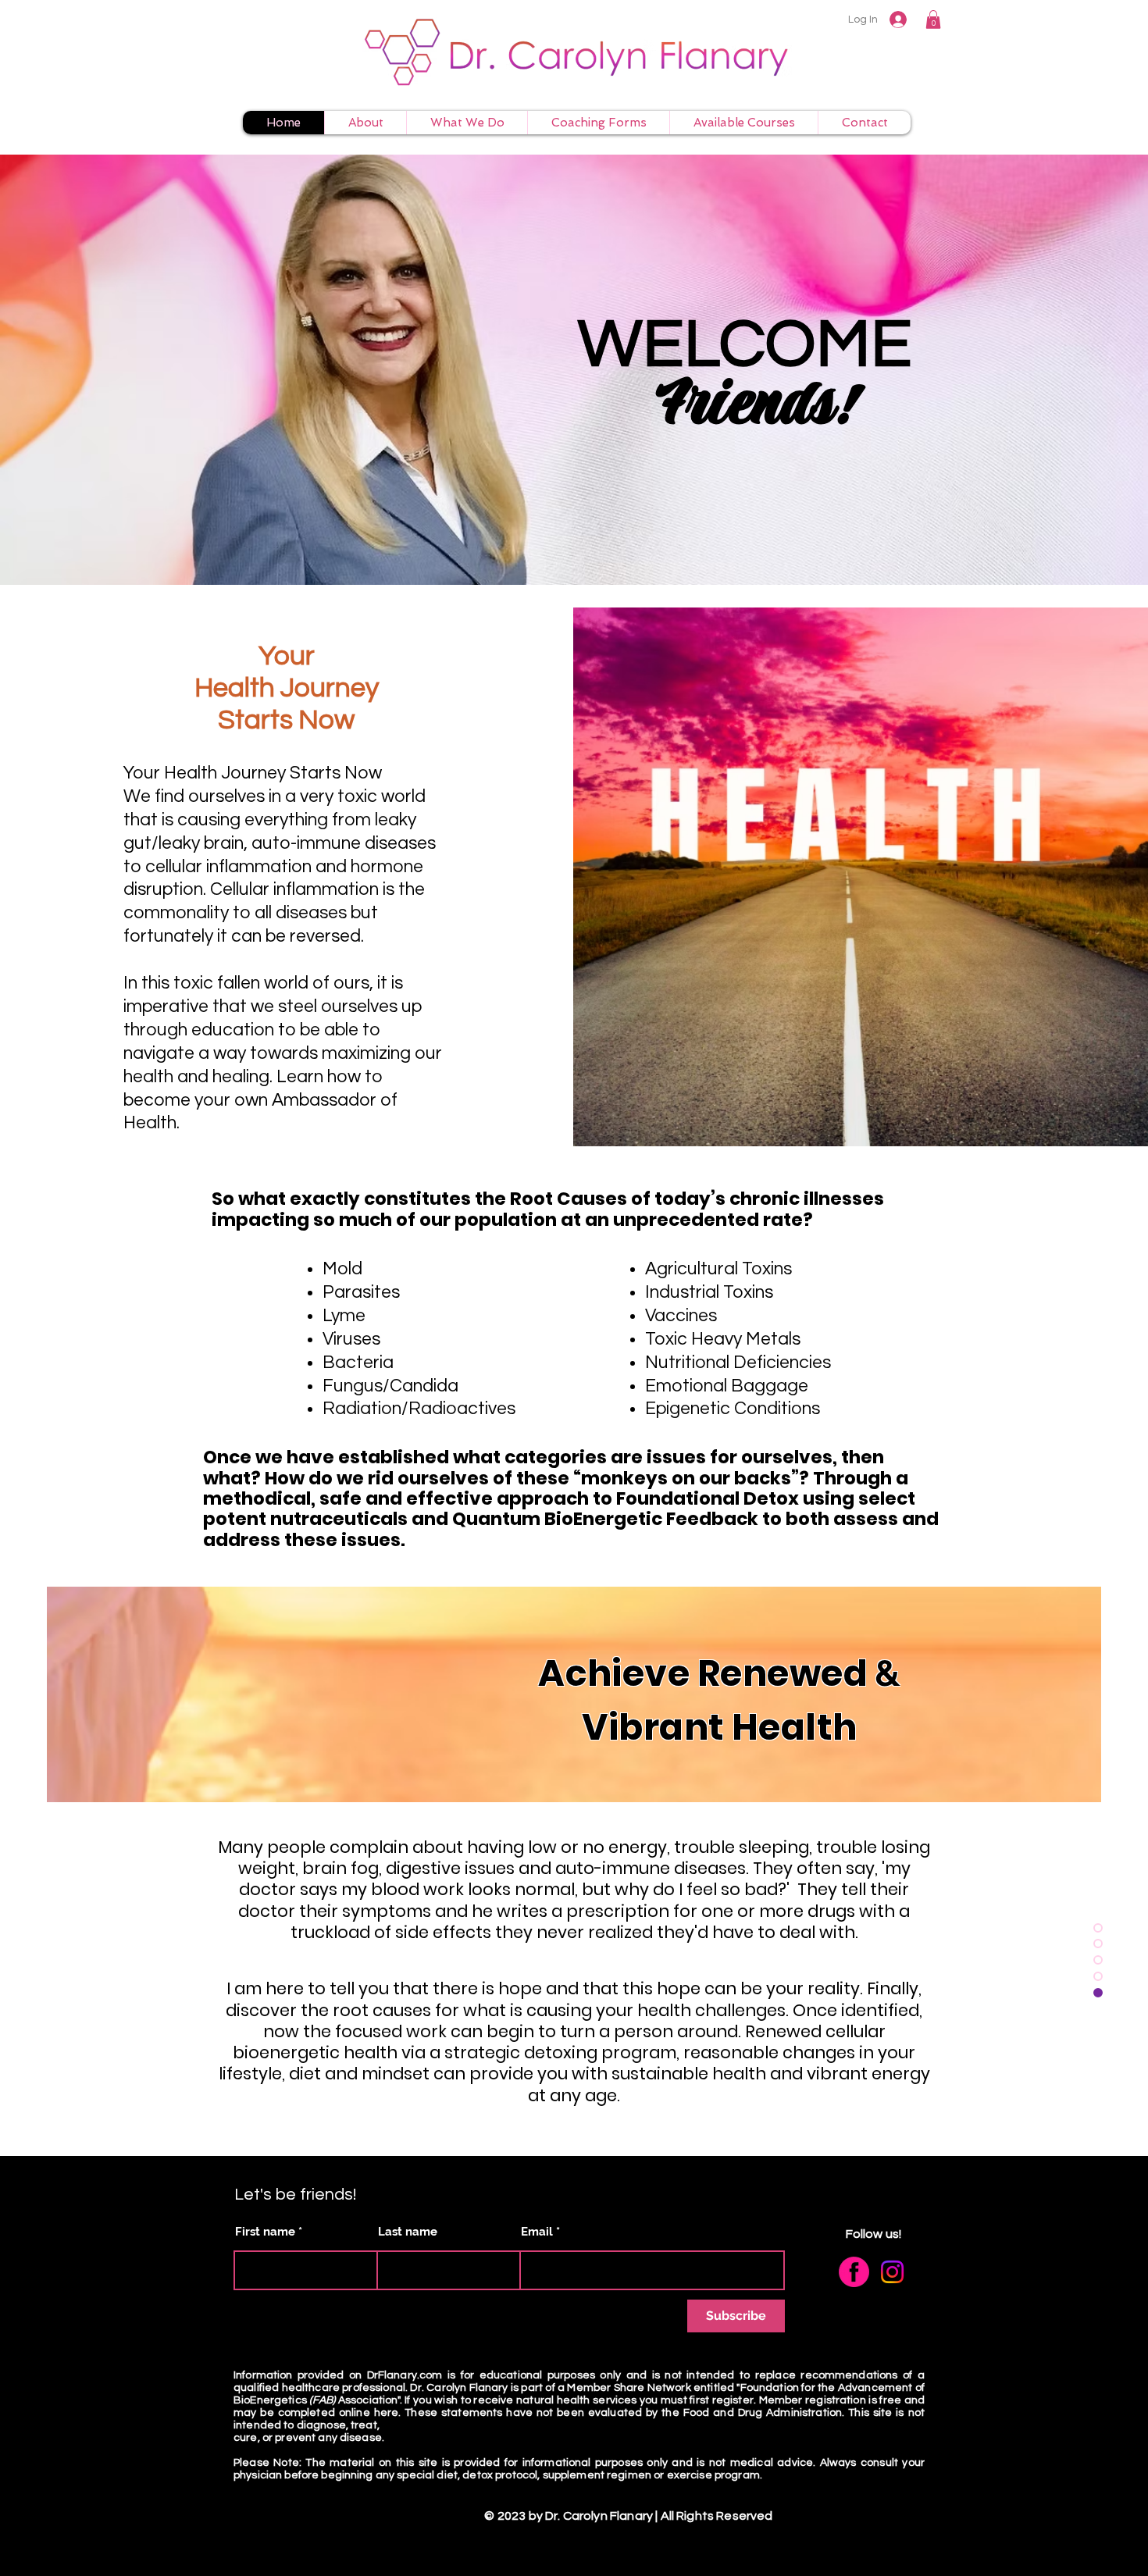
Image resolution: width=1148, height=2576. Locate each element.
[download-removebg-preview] (854, 2272)
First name (265, 2232)
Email (537, 2232)
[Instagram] (892, 2272)
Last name (408, 2232)
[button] (933, 20)
